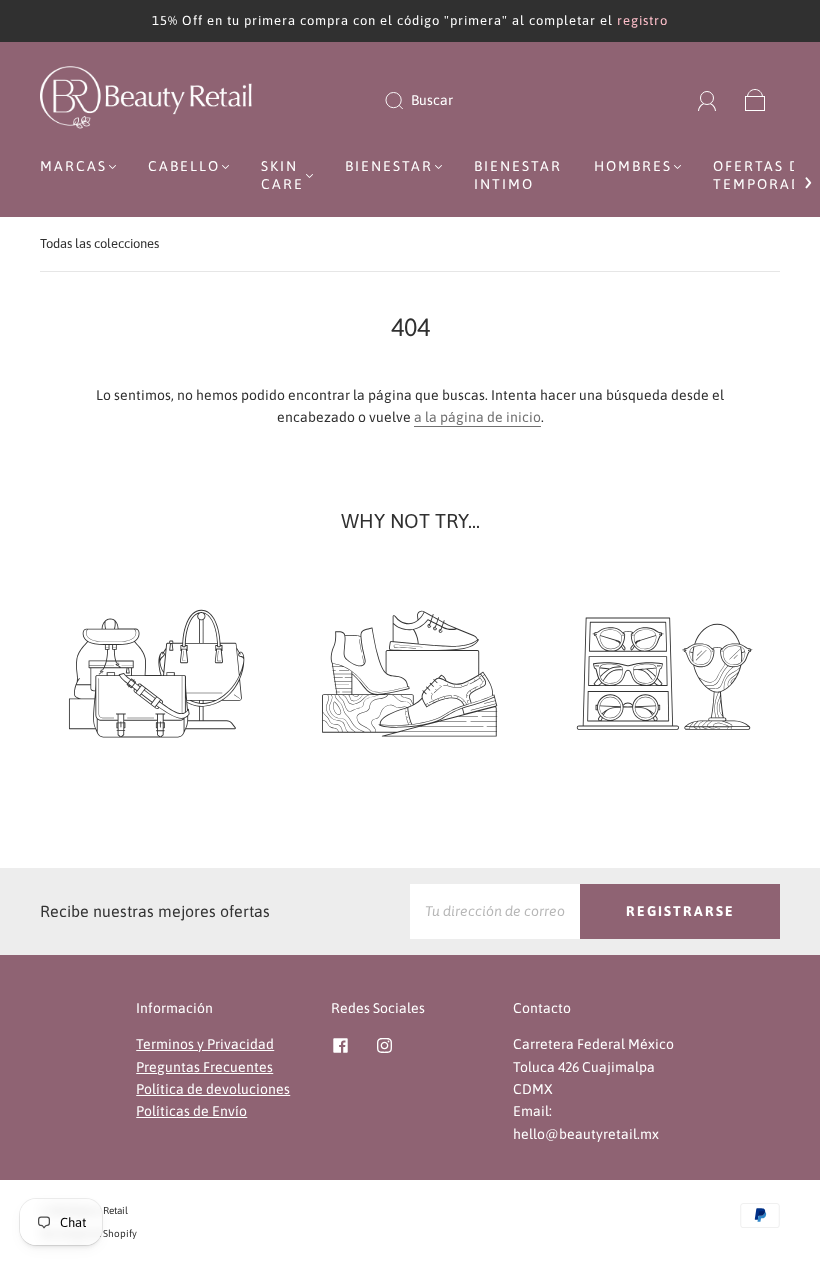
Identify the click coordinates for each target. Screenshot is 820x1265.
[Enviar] (407, 100)
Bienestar (389, 166)
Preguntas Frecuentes (204, 1067)
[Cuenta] (707, 100)
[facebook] (341, 1045)
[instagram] (385, 1045)
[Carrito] (755, 100)
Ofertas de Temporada (763, 175)
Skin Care (282, 175)
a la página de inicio (477, 417)
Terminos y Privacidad (205, 1044)
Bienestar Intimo (518, 175)
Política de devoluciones (213, 1089)
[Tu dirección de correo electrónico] (495, 911)
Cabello (184, 166)
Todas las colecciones (99, 243)
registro (642, 20)
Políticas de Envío (191, 1111)
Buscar (432, 100)
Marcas (73, 166)
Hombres (633, 166)
